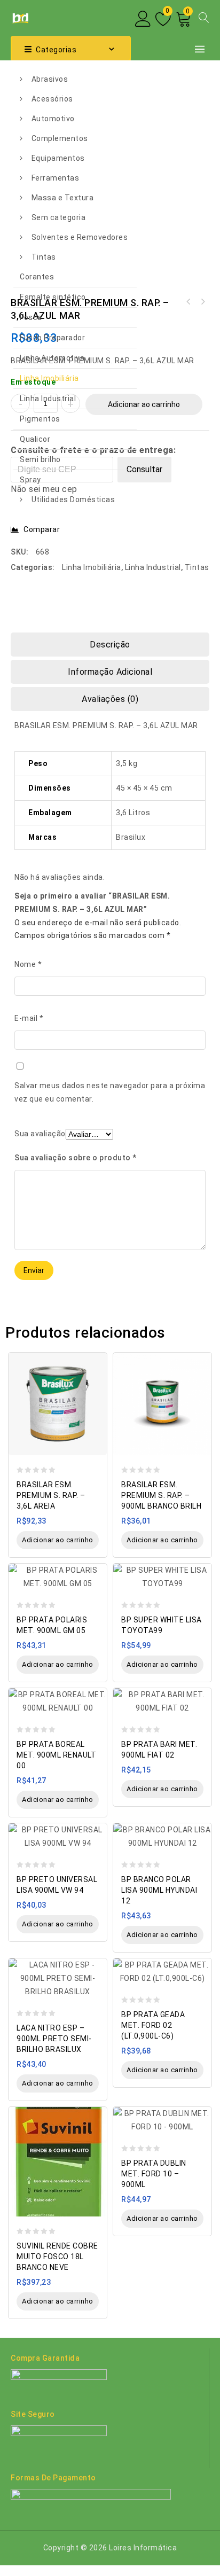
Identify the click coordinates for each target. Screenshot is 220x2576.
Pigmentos (40, 419)
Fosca (31, 317)
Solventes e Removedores (80, 237)
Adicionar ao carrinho (144, 404)
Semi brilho (40, 459)
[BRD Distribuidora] (19, 17)
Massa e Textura (63, 198)
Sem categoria (59, 217)
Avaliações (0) (110, 699)
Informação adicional (110, 672)
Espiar (96, 1355)
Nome (28, 964)
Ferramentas (56, 178)
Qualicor (35, 439)
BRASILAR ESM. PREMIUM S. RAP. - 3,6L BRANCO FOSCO (188, 302)
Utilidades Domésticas (73, 499)
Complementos (60, 138)
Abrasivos (50, 79)
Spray (30, 480)
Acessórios (52, 99)
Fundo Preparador (52, 338)
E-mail (29, 1018)
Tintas (44, 257)
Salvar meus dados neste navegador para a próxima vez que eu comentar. (110, 1092)
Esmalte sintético (53, 297)
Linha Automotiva (52, 358)
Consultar (144, 469)
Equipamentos (58, 158)
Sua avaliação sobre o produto (76, 1158)
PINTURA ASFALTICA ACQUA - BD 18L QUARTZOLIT (202, 302)
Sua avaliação (40, 1134)
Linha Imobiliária (49, 378)
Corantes (37, 277)
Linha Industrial (48, 399)
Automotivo (53, 119)
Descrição (110, 645)
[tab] (110, 645)
